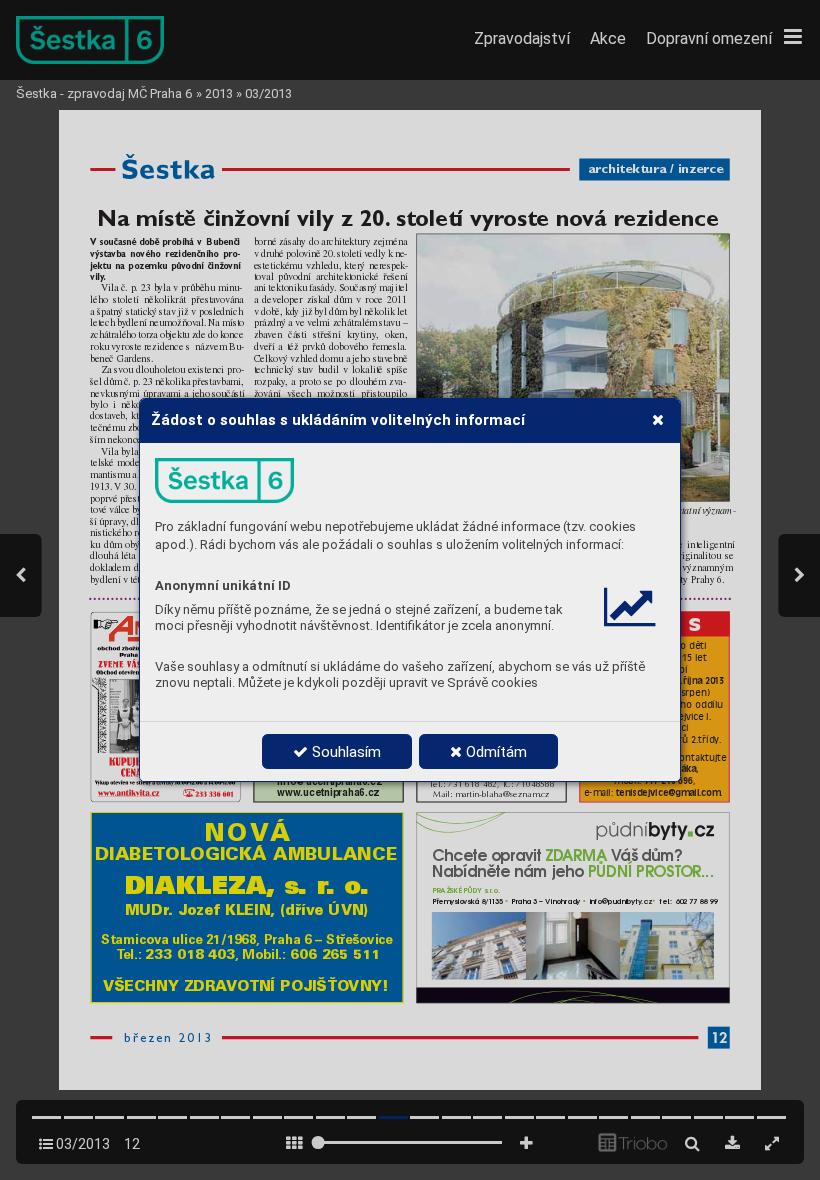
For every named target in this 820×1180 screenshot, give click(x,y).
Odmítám (494, 752)
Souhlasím (344, 752)
